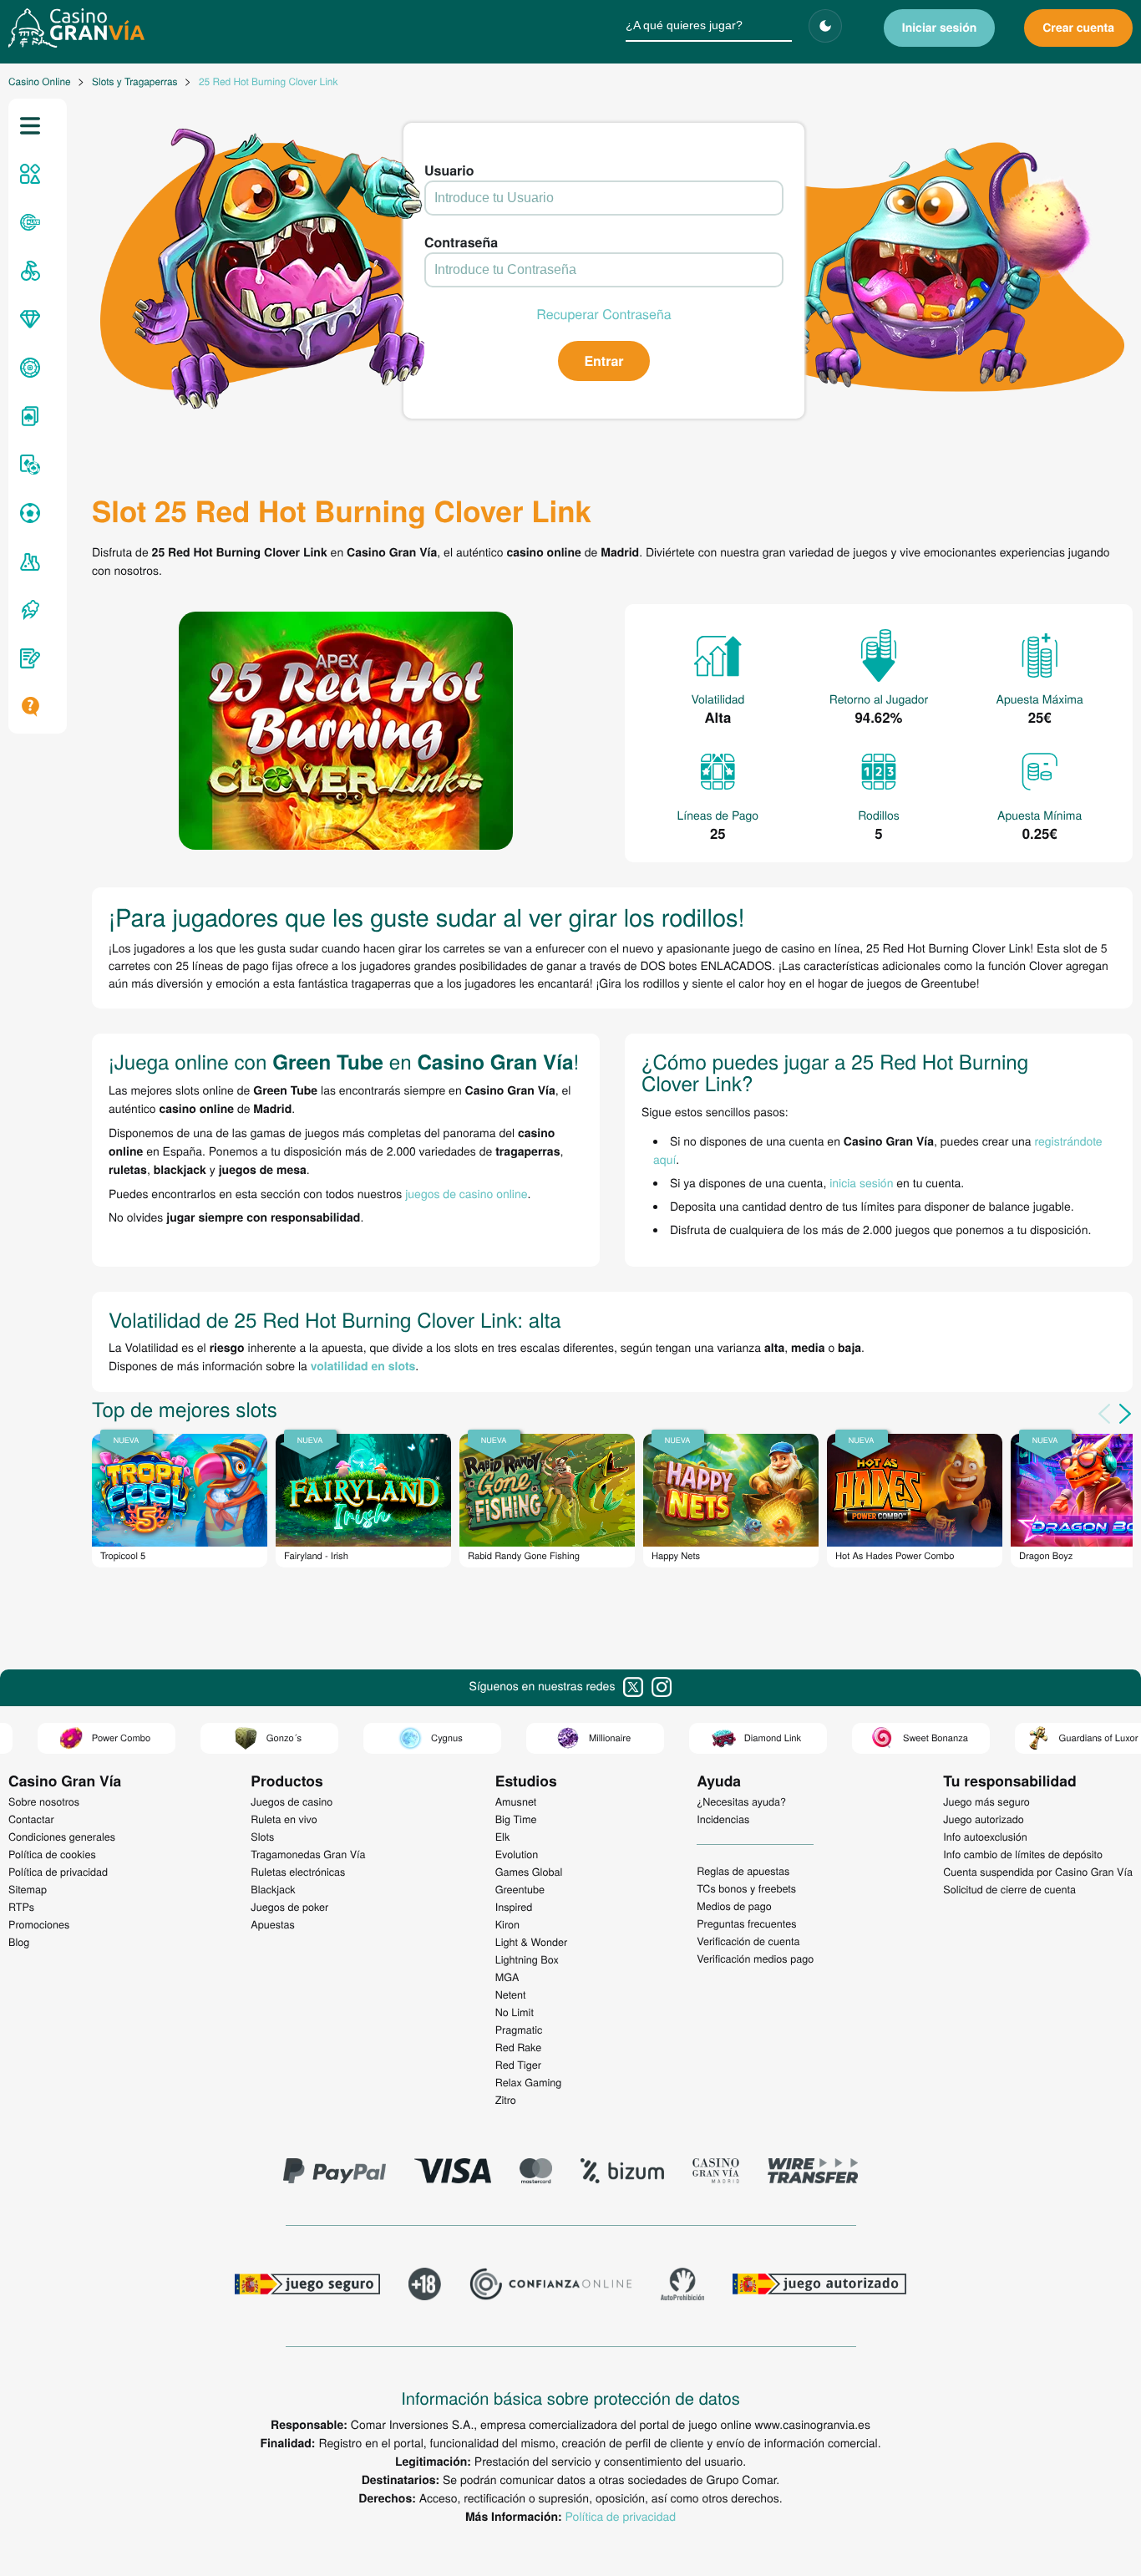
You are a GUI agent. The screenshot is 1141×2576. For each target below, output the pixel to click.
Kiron (507, 1924)
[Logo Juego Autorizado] (819, 2286)
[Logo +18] (425, 2286)
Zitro (506, 2100)
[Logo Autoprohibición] (682, 2286)
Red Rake (518, 2047)
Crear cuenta (1078, 28)
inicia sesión (861, 1182)
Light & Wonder (531, 1942)
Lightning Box (527, 1959)
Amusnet (516, 1801)
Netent (511, 1994)
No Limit (515, 2012)
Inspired (514, 1907)
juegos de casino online (466, 1193)
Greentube (520, 1889)
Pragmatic (519, 2030)
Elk (503, 1837)
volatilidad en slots (363, 1366)
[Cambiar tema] (825, 26)
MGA (507, 1977)
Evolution (517, 1854)
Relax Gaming (529, 2082)
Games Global (529, 1872)
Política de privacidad (621, 2516)
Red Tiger (518, 2065)
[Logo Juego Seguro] (307, 2286)
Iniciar (940, 28)
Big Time (516, 1819)
